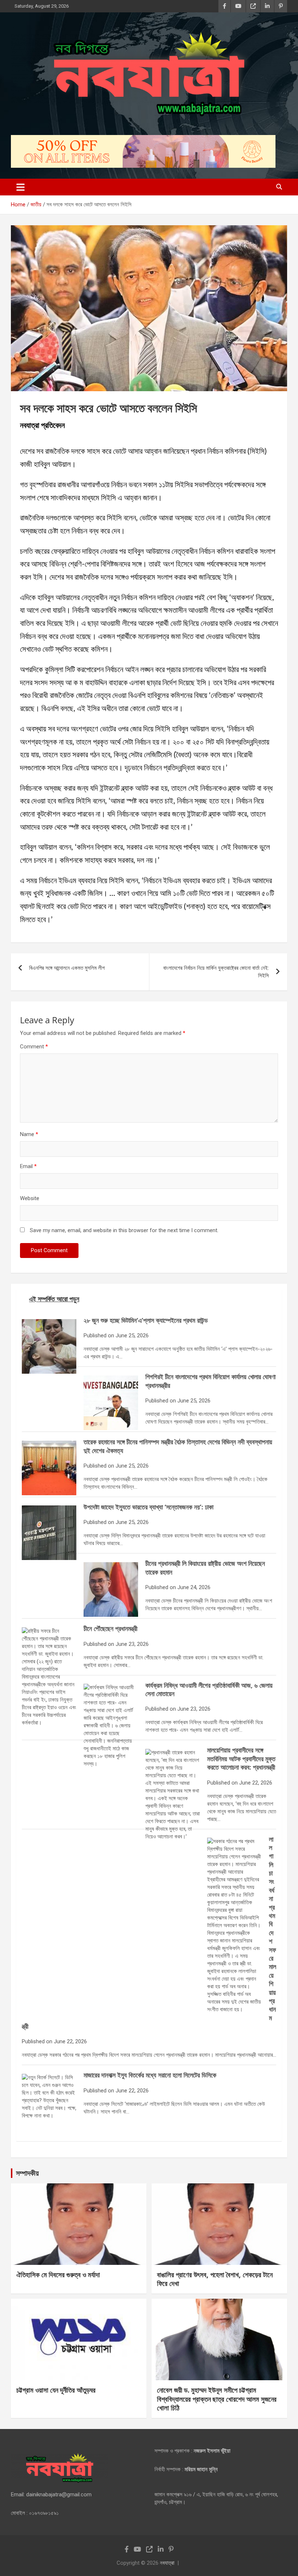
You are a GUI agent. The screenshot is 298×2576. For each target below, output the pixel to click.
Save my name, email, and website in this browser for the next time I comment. (124, 1230)
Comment (34, 1047)
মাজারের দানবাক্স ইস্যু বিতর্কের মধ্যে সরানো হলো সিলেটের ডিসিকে (150, 2075)
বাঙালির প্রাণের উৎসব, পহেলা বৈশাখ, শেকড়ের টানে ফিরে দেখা (215, 2279)
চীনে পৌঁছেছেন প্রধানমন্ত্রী (110, 1628)
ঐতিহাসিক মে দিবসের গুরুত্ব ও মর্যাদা (58, 2275)
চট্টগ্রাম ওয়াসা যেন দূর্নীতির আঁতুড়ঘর (56, 2390)
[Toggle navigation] (21, 187)
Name (29, 1134)
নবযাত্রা (167, 2563)
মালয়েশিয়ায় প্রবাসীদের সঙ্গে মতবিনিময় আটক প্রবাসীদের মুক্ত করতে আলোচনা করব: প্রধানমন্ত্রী (241, 1759)
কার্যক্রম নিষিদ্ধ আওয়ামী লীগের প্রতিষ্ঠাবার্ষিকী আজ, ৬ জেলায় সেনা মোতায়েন (209, 1689)
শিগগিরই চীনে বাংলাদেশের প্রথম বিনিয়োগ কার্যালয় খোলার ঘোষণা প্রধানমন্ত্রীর (210, 1381)
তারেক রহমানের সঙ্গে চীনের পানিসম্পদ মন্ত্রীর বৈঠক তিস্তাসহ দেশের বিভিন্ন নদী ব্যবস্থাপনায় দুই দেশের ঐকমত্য (178, 1446)
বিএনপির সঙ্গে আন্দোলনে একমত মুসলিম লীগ (67, 968)
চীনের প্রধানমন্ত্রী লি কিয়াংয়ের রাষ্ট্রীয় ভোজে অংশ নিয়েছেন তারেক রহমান (205, 1567)
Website (30, 1198)
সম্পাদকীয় (27, 2173)
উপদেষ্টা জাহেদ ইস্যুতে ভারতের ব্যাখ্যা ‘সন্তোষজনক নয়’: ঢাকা (148, 1507)
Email (28, 1166)
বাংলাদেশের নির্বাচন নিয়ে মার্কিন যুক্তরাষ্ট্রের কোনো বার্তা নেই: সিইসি (216, 972)
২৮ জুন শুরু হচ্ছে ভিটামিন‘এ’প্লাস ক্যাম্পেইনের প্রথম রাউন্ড (146, 1320)
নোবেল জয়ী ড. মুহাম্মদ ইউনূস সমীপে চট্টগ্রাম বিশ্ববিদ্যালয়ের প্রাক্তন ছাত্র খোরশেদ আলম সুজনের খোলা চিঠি (217, 2399)
